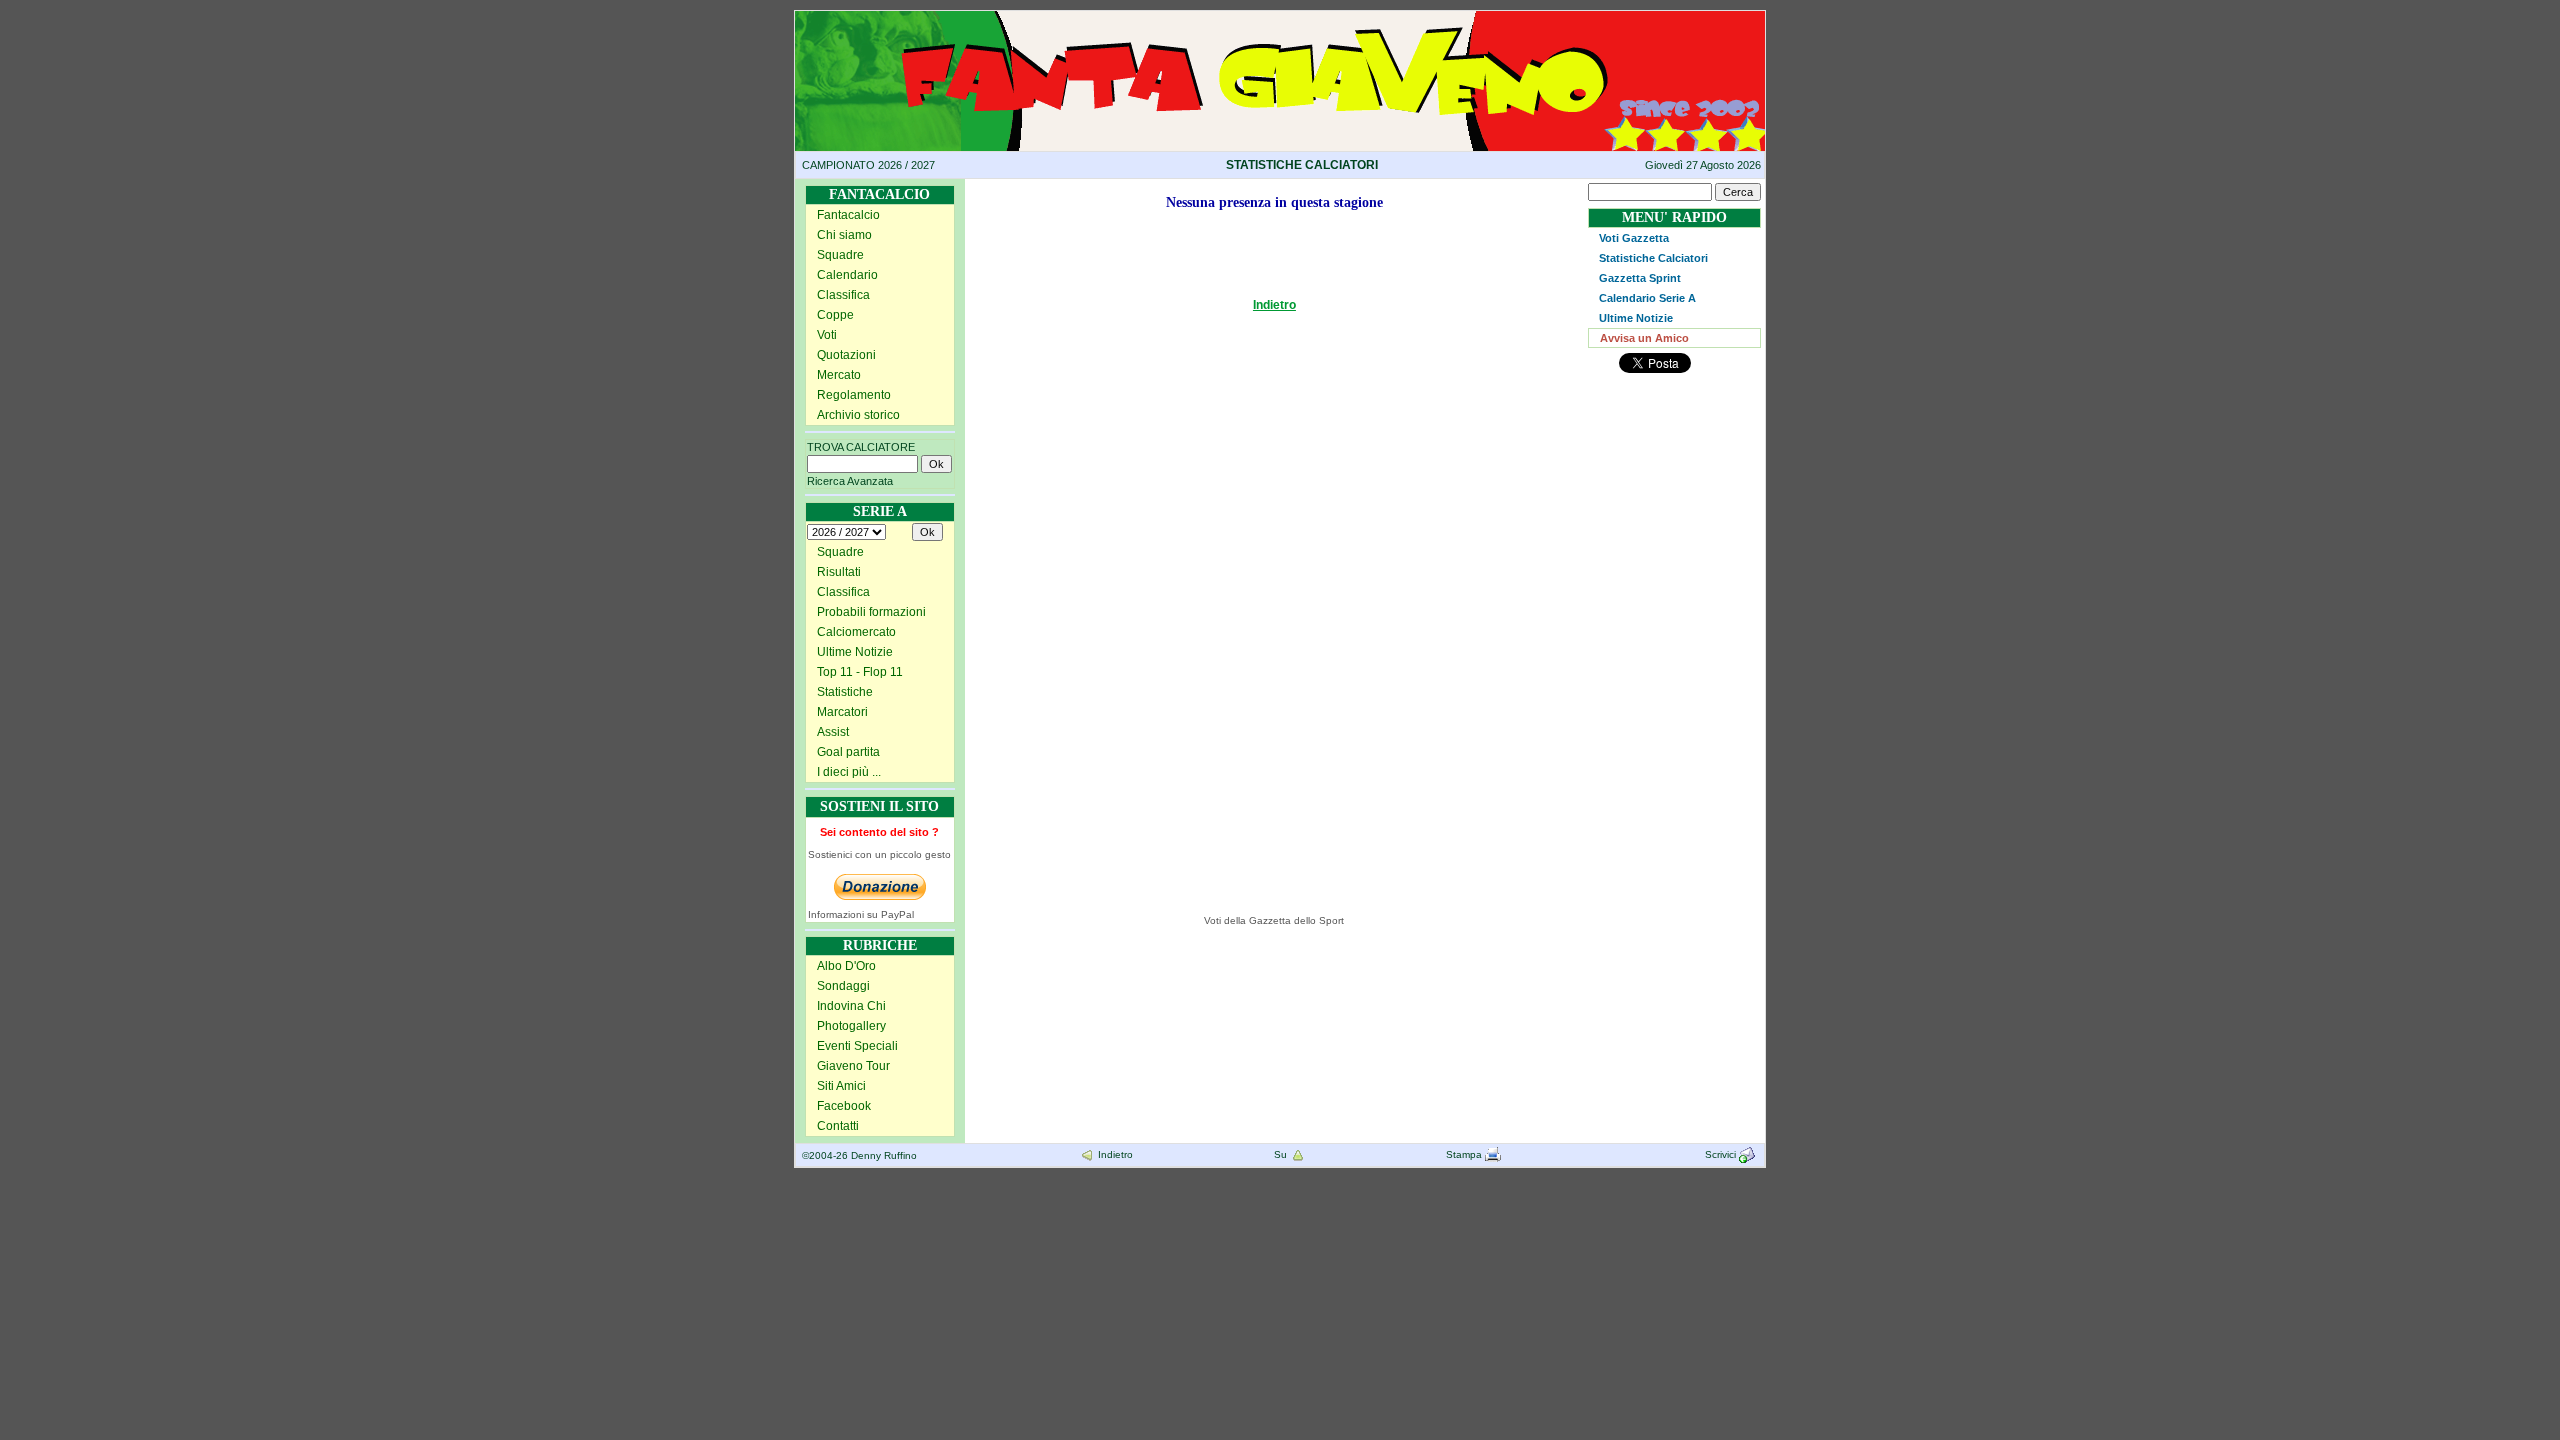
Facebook (844, 1106)
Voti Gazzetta (1634, 238)
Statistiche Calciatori (1653, 258)
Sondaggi (843, 986)
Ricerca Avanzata (850, 481)
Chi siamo (844, 235)
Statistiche (845, 692)
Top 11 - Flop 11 (860, 672)
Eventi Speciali (857, 1046)
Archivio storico (858, 415)
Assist (833, 732)
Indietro (1274, 305)
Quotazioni (846, 355)
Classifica (843, 295)
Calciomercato (856, 632)
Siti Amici (841, 1086)
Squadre (840, 255)
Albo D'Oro (846, 966)
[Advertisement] (1063, 598)
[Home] (1280, 18)
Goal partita (848, 752)
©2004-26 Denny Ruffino (859, 1155)
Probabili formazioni (871, 612)
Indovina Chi (851, 1006)
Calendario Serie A (1647, 298)
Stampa (1465, 1154)
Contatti (838, 1126)
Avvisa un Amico (1644, 338)
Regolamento (854, 395)
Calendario (847, 275)
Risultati (839, 572)
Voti (827, 335)
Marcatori (842, 712)
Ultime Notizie (855, 652)
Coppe (835, 315)
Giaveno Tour (853, 1066)
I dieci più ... (849, 772)
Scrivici (1722, 1154)
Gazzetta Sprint (1640, 278)
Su (1282, 1154)
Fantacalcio (848, 215)
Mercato (839, 375)
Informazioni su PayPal (861, 914)
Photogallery (851, 1026)
